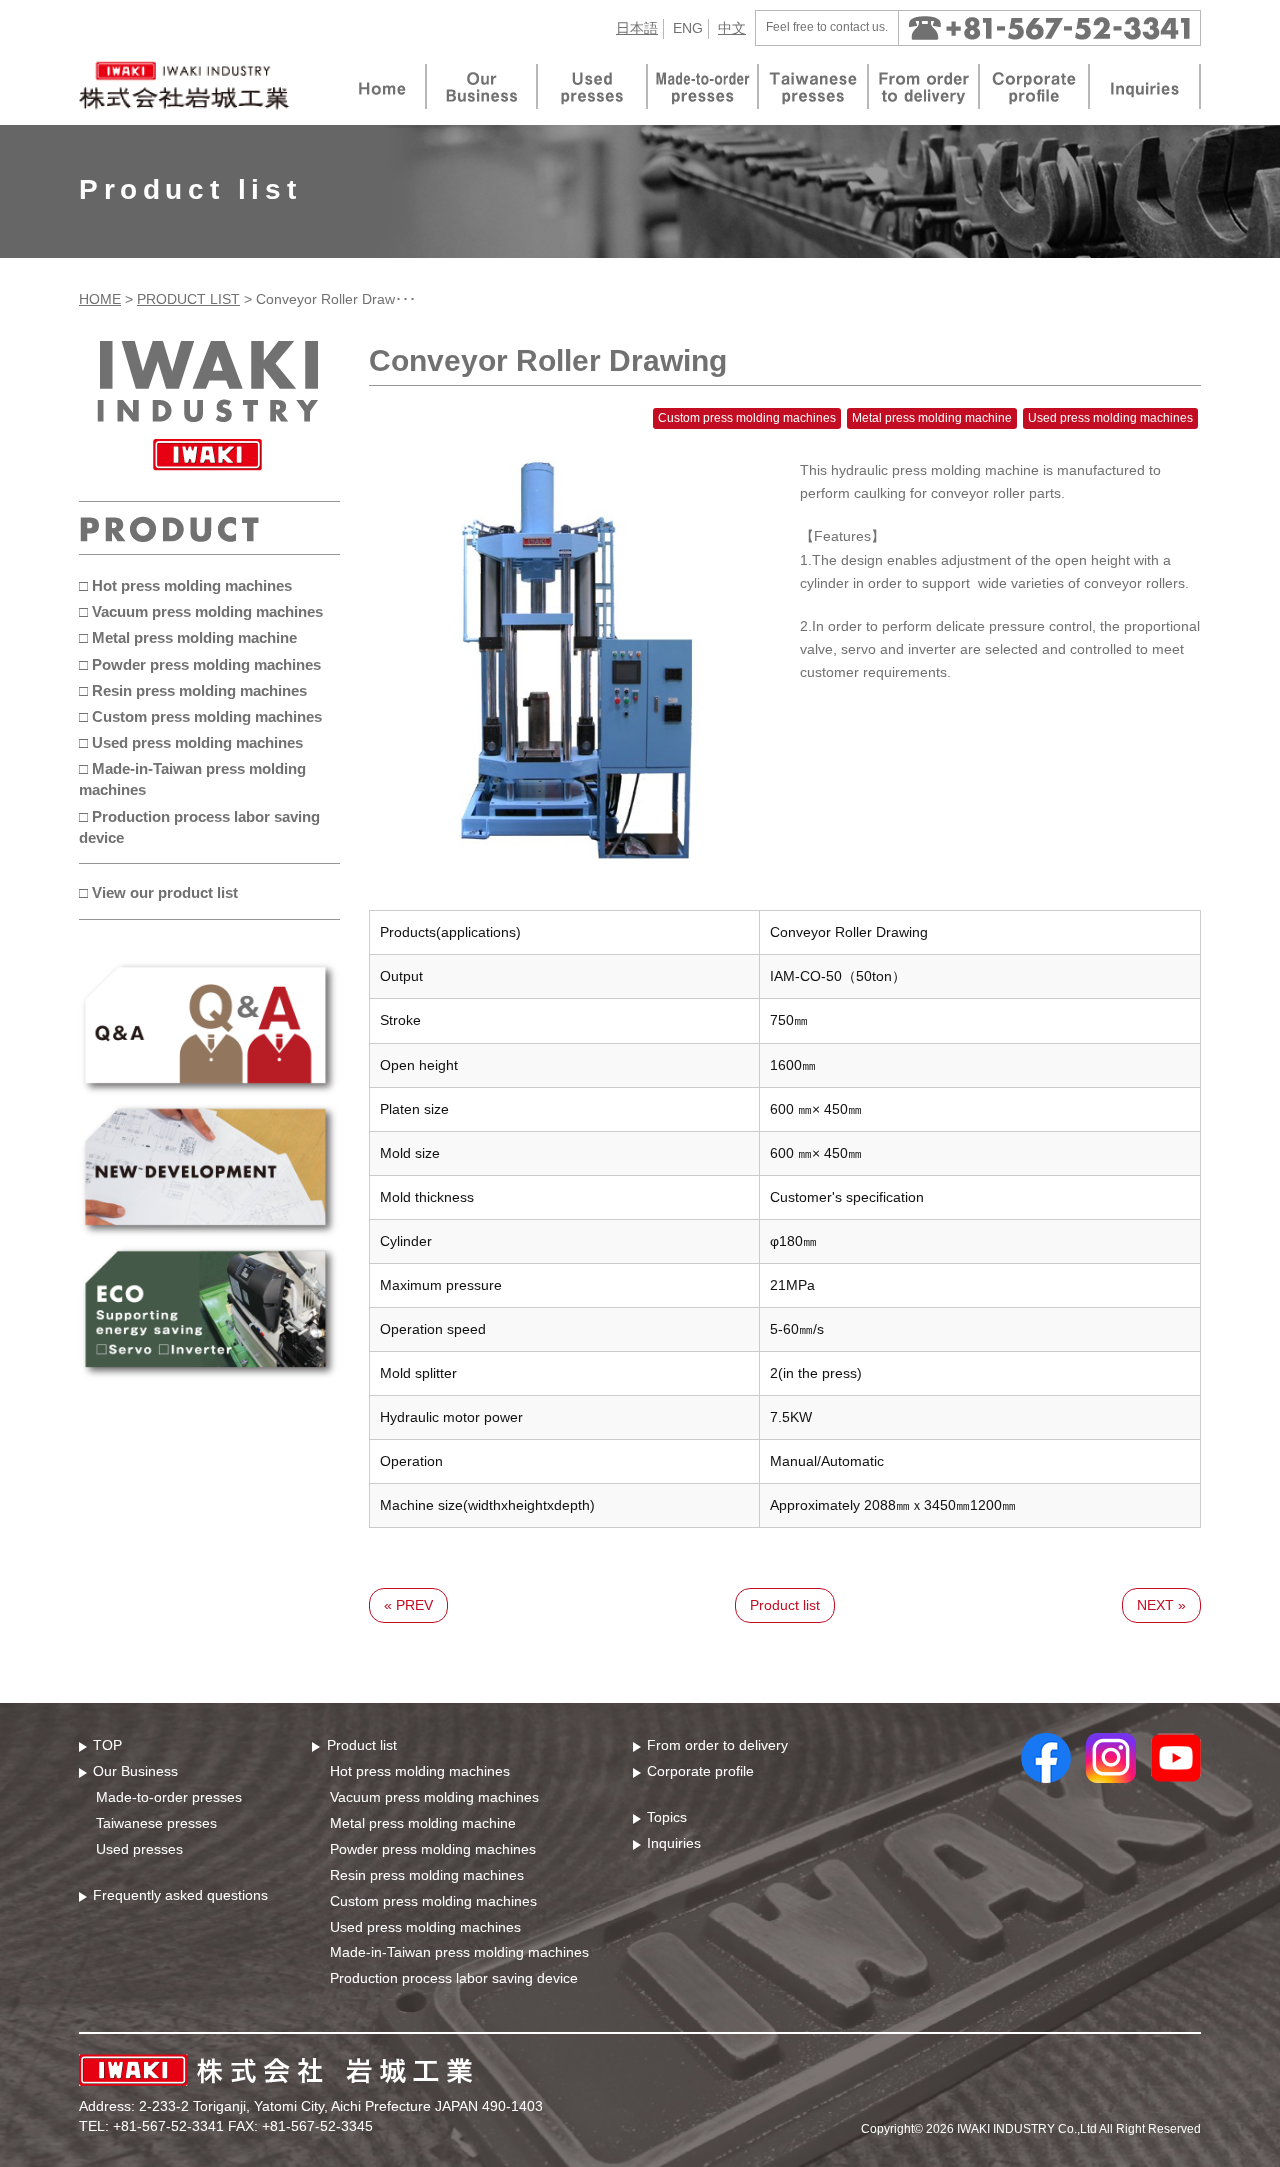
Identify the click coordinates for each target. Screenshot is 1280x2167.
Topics (667, 1817)
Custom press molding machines (433, 1901)
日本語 (637, 28)
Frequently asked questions (180, 1895)
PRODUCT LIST (188, 299)
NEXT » (1161, 1605)
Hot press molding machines (420, 1771)
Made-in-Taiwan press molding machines (459, 1952)
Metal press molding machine (423, 1823)
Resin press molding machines (427, 1875)
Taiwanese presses (156, 1823)
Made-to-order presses (169, 1797)
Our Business (135, 1771)
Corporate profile (700, 1771)
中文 (732, 28)
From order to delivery (717, 1745)
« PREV (408, 1605)
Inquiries (674, 1843)
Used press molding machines (425, 1927)
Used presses (139, 1849)
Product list (785, 1605)
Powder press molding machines (433, 1849)
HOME (100, 299)
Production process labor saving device (454, 1978)
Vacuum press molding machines (434, 1797)
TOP (107, 1745)
